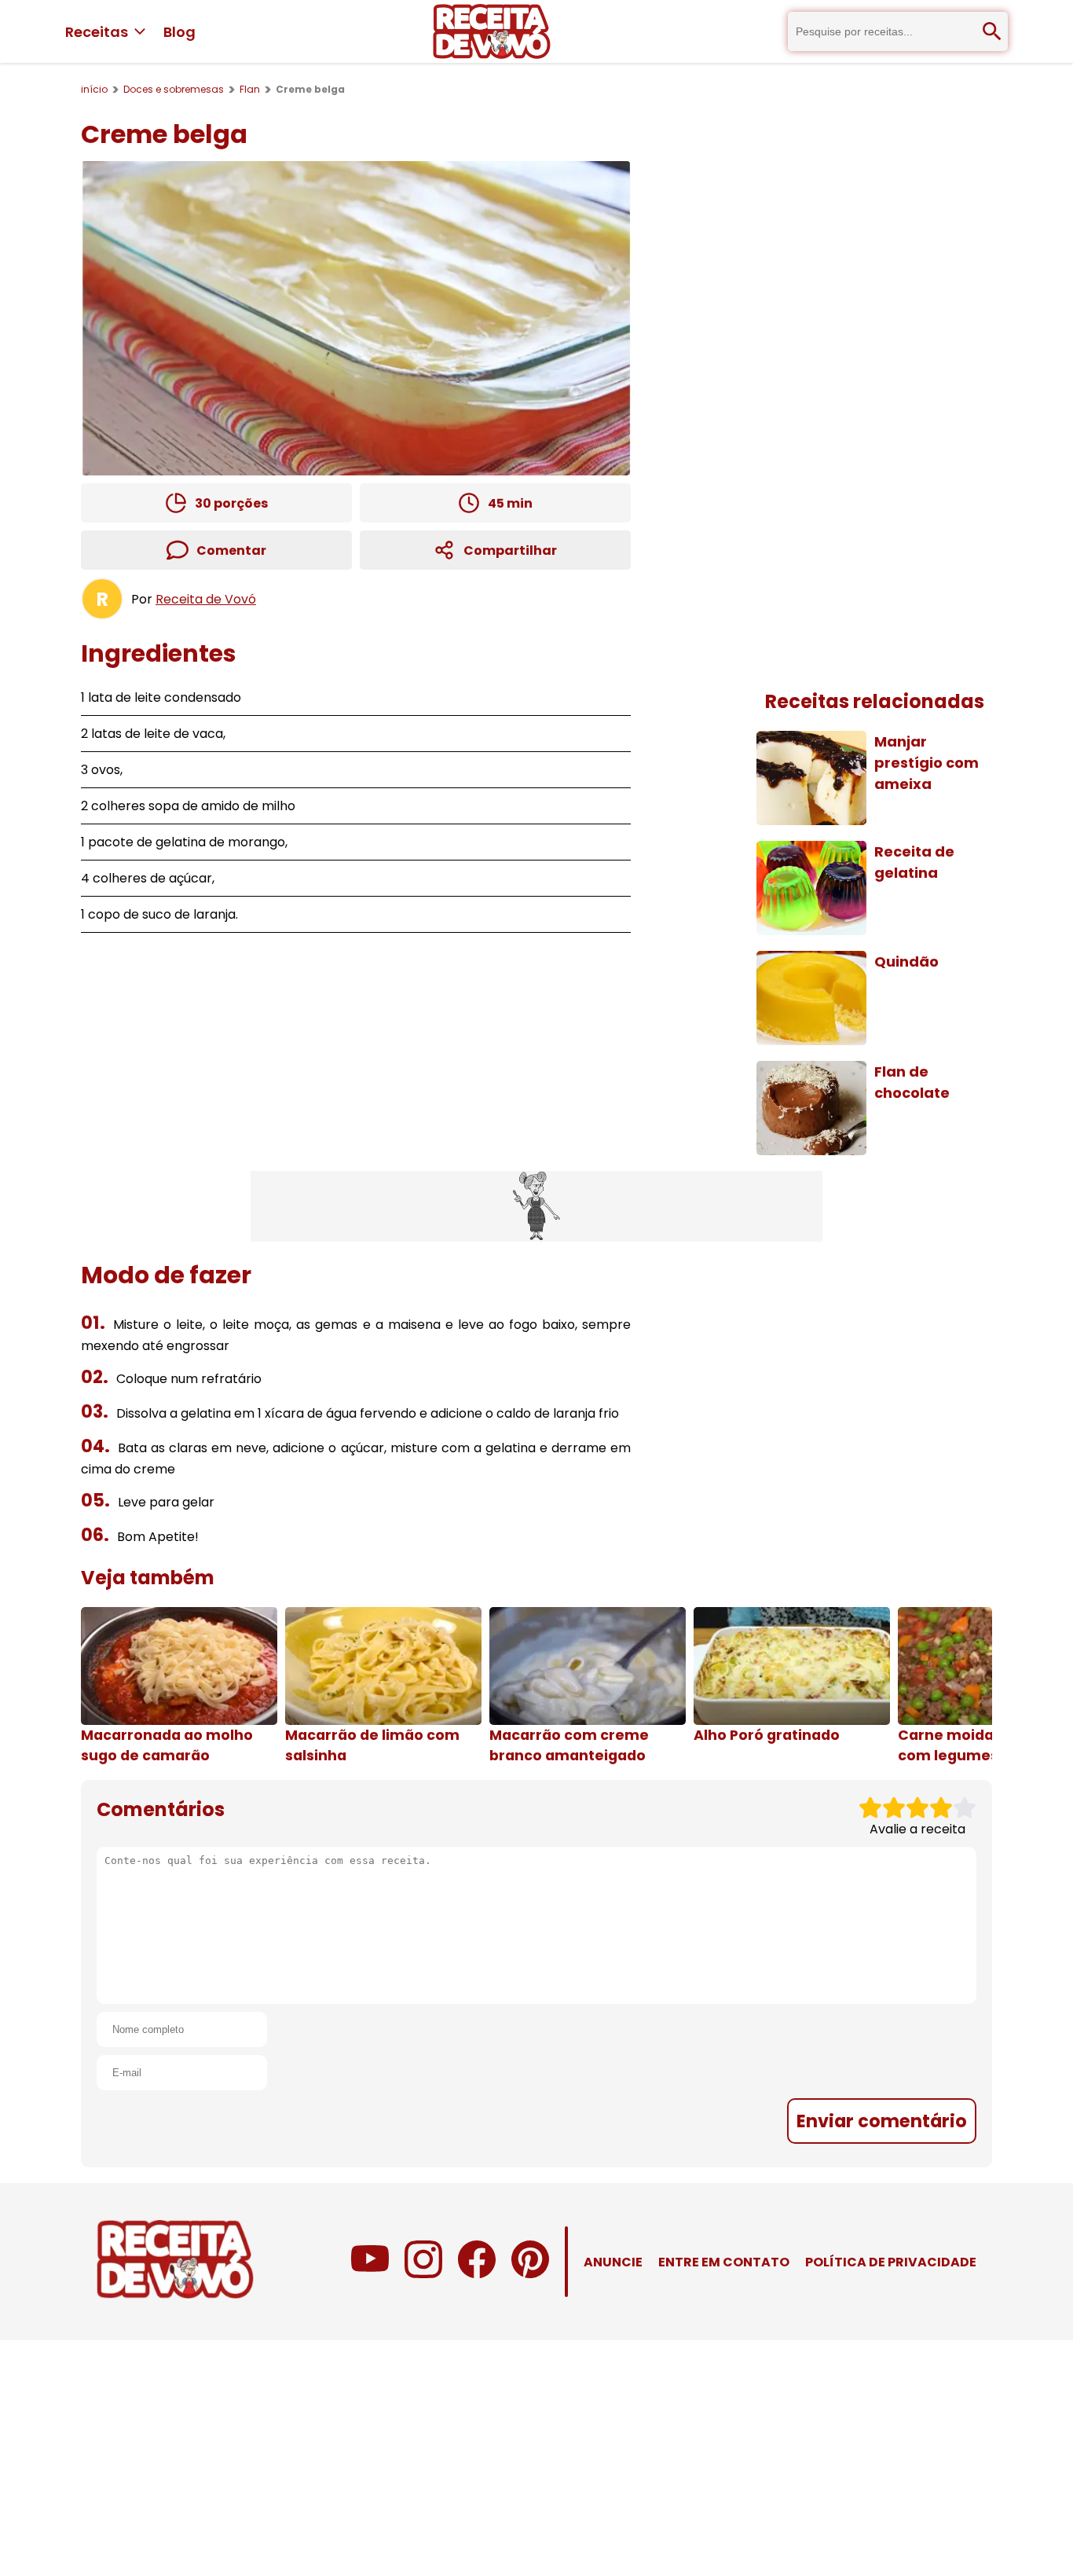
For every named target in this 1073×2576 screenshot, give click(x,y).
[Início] (492, 31)
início (94, 89)
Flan (250, 89)
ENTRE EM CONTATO (724, 2262)
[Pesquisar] (992, 31)
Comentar (231, 550)
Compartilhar (510, 550)
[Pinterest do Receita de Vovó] (530, 2274)
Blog (179, 32)
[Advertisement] (536, 1206)
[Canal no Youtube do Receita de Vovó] (370, 2274)
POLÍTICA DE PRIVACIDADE (891, 2262)
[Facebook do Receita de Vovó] (477, 2274)
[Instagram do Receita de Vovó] (423, 2274)
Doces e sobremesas (174, 89)
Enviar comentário (882, 2121)
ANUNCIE (613, 2262)
